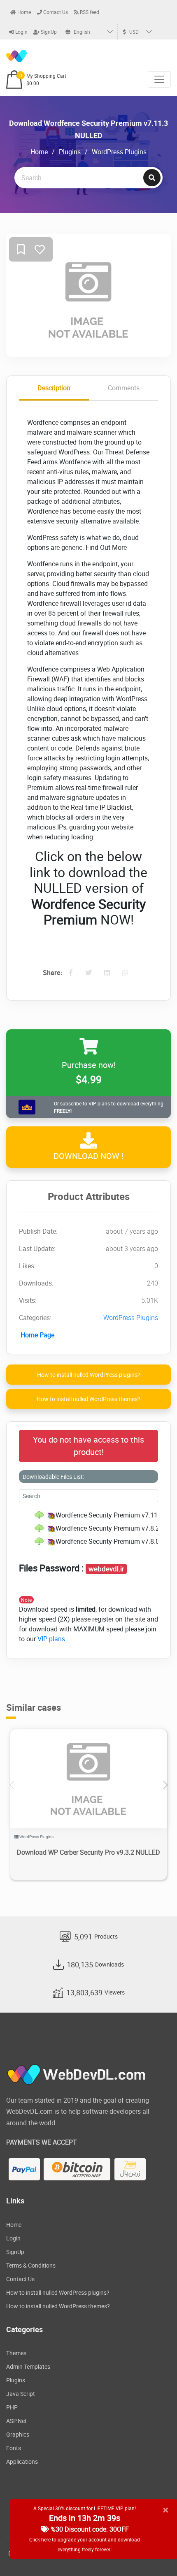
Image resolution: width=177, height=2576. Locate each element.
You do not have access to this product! (88, 1446)
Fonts (14, 2448)
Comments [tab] (124, 388)
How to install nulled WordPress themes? (88, 1399)
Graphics (18, 2434)
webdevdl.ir (106, 1569)
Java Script (21, 2394)
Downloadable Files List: (53, 1477)
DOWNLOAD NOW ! (88, 1156)
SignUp (48, 32)
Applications (22, 2461)
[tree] (88, 1528)
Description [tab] (54, 388)
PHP (12, 2407)
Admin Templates (28, 2366)
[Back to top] (154, 2553)
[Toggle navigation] (159, 79)
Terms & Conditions (31, 2265)
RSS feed (89, 12)
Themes (16, 2353)
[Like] (40, 250)
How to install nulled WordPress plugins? (89, 1375)
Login (21, 32)
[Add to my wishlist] (21, 250)
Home (23, 12)
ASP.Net (16, 2421)
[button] (165, 1785)
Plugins (70, 152)
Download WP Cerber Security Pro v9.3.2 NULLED (88, 1852)
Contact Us (55, 12)
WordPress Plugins (119, 152)
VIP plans (51, 1639)
